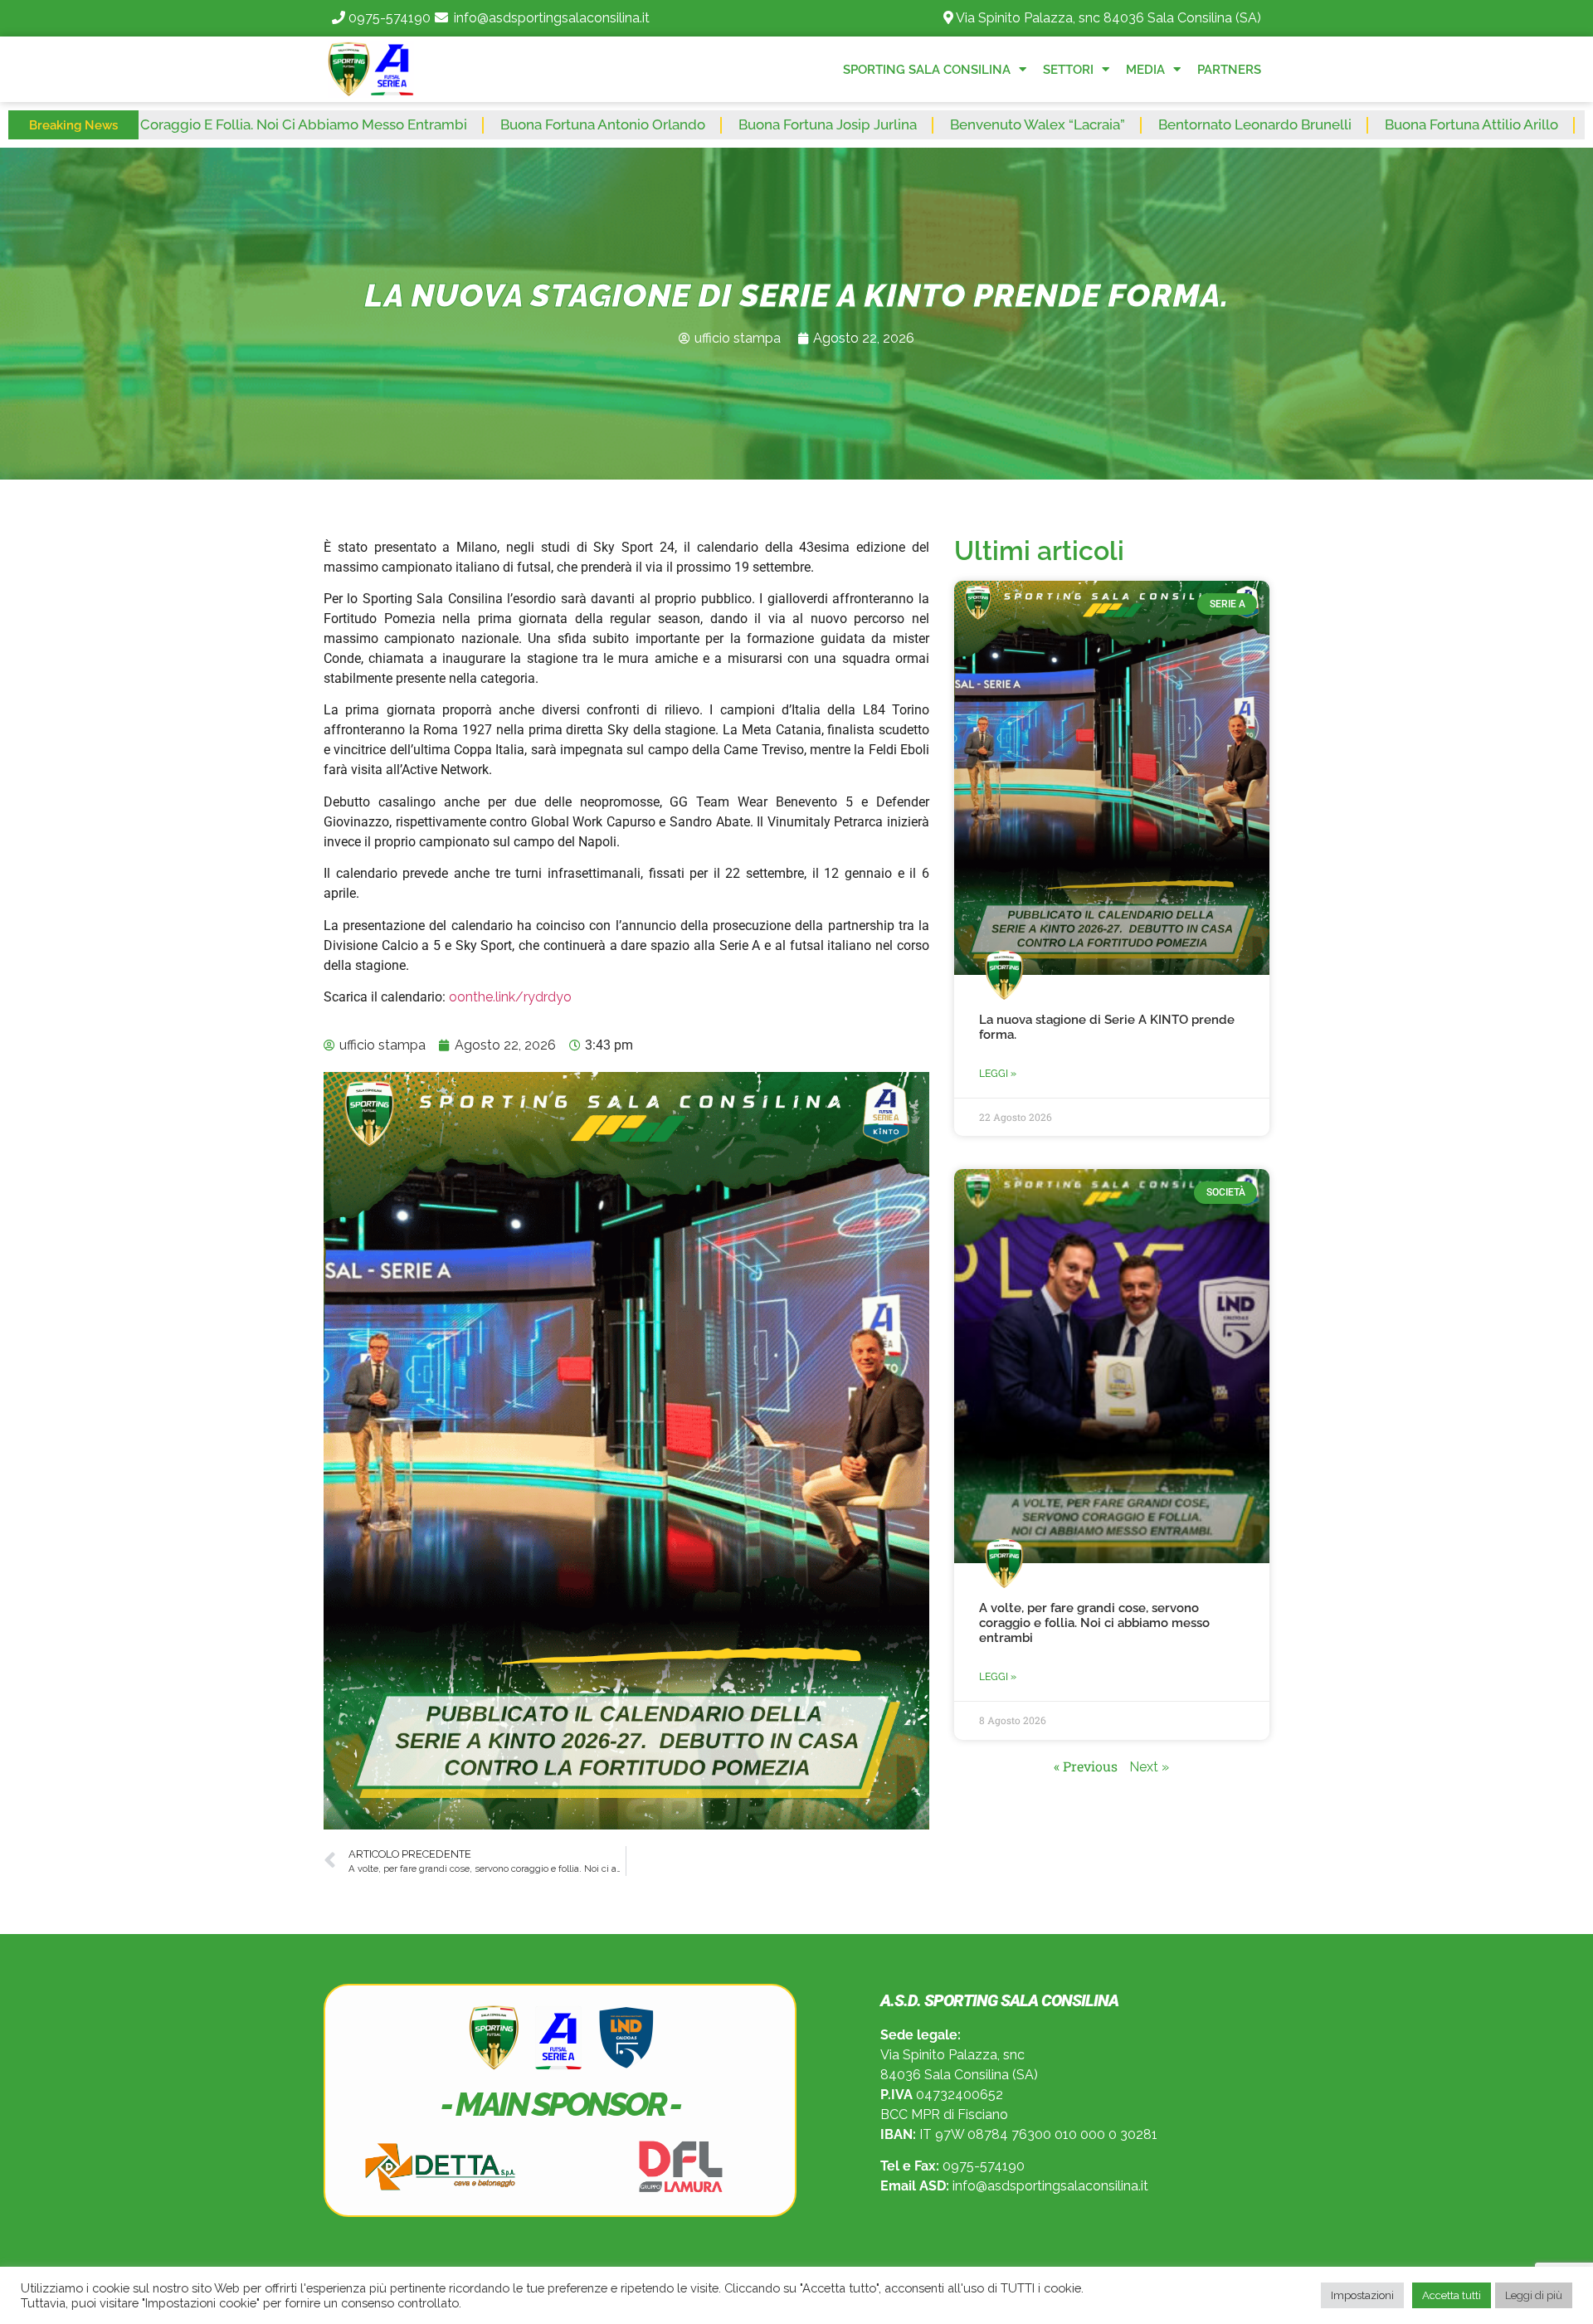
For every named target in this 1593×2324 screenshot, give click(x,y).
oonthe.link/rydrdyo (510, 997)
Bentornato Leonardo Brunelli (1097, 124)
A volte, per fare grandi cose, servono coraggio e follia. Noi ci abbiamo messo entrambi (1094, 1623)
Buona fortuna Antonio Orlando (445, 124)
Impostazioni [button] (1362, 2295)
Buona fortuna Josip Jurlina (670, 124)
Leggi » (998, 1074)
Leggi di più (1534, 2295)
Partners (1229, 70)
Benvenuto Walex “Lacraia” (880, 124)
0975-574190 (390, 18)
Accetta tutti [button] (1452, 2295)
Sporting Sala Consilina (927, 70)
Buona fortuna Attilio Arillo (1314, 124)
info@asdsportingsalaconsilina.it (552, 18)
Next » (1149, 1767)
